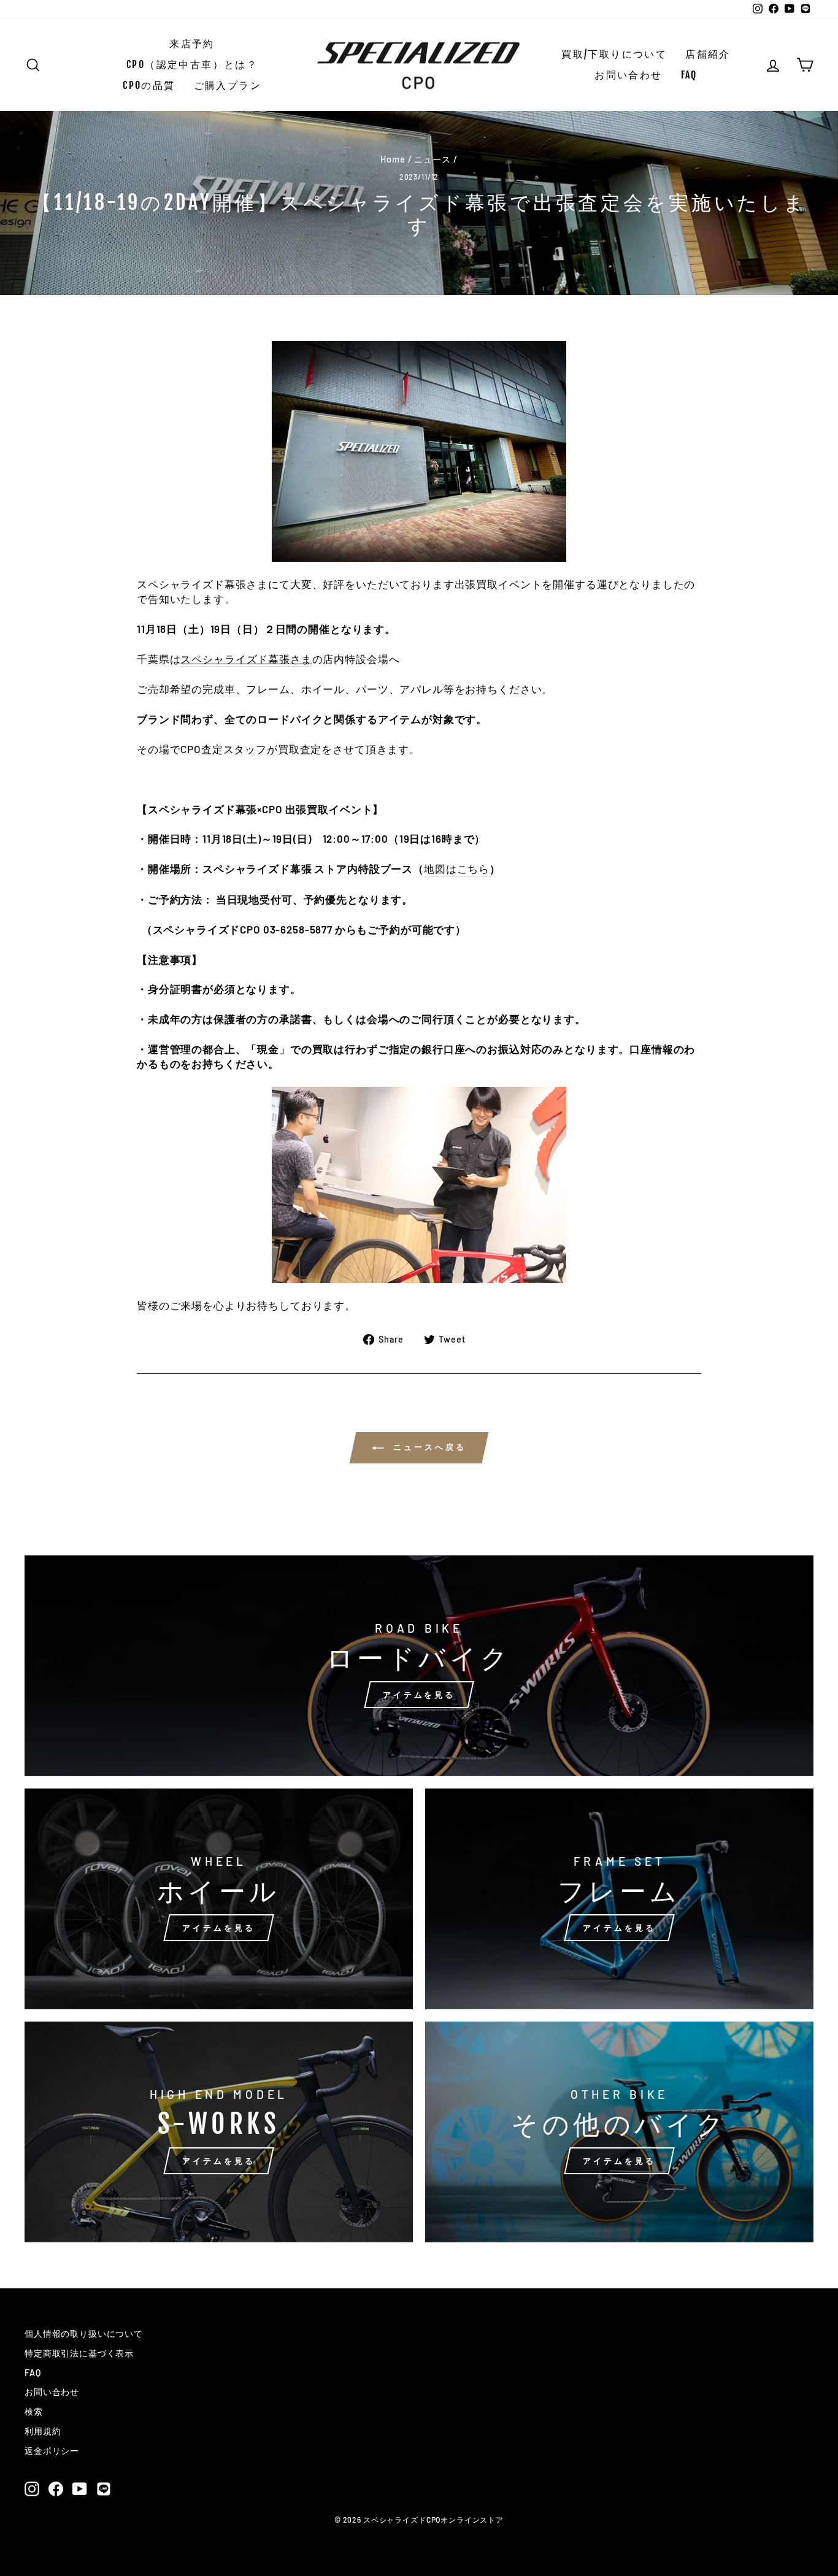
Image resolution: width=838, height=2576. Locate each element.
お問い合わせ (628, 75)
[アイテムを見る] (419, 1666)
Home (393, 159)
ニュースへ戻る (427, 1447)
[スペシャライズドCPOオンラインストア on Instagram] (32, 2489)
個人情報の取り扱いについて (84, 2333)
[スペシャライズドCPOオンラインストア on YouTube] (80, 2489)
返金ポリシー (52, 2451)
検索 (34, 2411)
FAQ (689, 75)
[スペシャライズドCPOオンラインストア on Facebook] (56, 2489)
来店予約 (192, 44)
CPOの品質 (149, 85)
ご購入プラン (228, 85)
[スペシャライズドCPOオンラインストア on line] (104, 2489)
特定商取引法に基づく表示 (79, 2353)
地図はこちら (457, 868)
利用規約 (43, 2431)
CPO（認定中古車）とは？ (192, 64)
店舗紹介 (708, 54)
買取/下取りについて (614, 54)
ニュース (432, 159)
